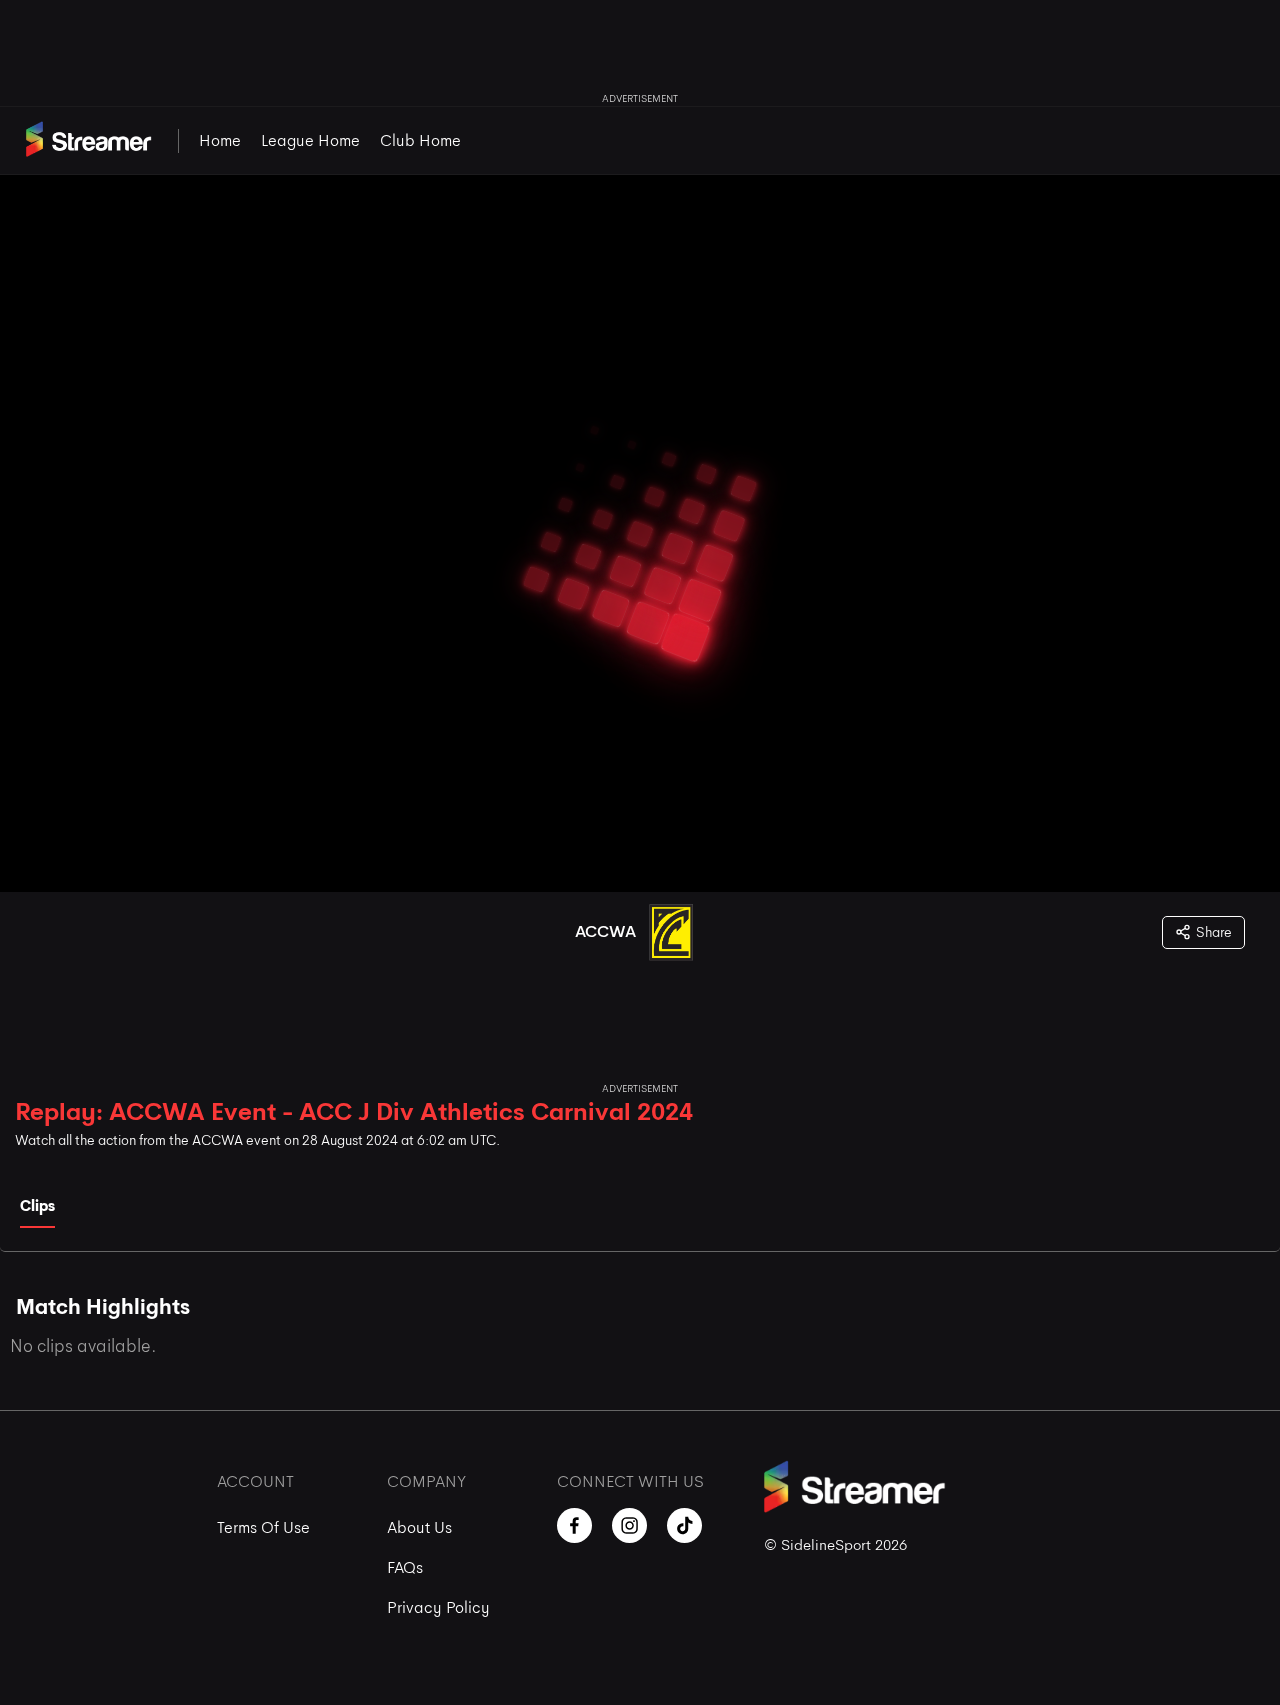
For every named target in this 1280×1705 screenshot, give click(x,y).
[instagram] (629, 1525)
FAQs (405, 1567)
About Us (419, 1527)
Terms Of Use (263, 1527)
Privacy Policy (438, 1607)
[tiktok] (684, 1525)
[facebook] (574, 1525)
